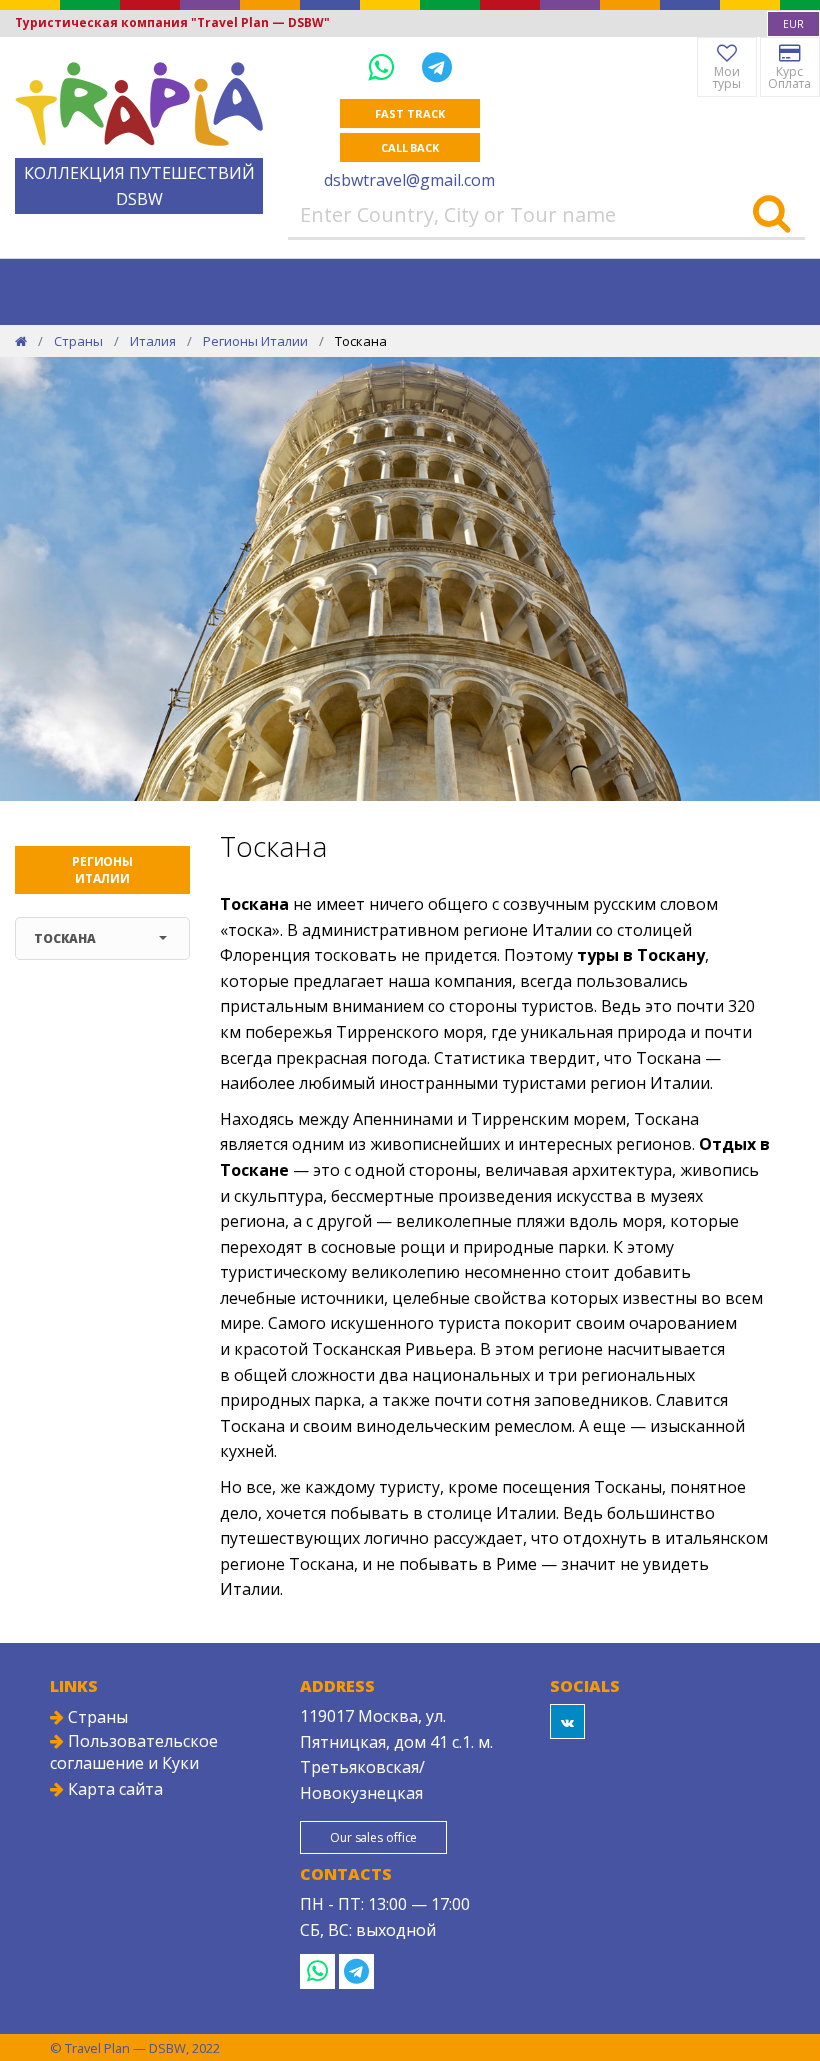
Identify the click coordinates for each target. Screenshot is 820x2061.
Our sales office (373, 1837)
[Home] (21, 341)
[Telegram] (437, 66)
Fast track (409, 113)
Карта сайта (113, 1789)
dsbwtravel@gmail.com (409, 180)
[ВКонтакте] (567, 1721)
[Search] (771, 215)
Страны (78, 341)
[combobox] (793, 24)
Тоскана (65, 938)
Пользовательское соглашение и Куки (134, 1752)
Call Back (410, 147)
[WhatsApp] (385, 66)
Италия (153, 341)
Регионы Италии (255, 341)
